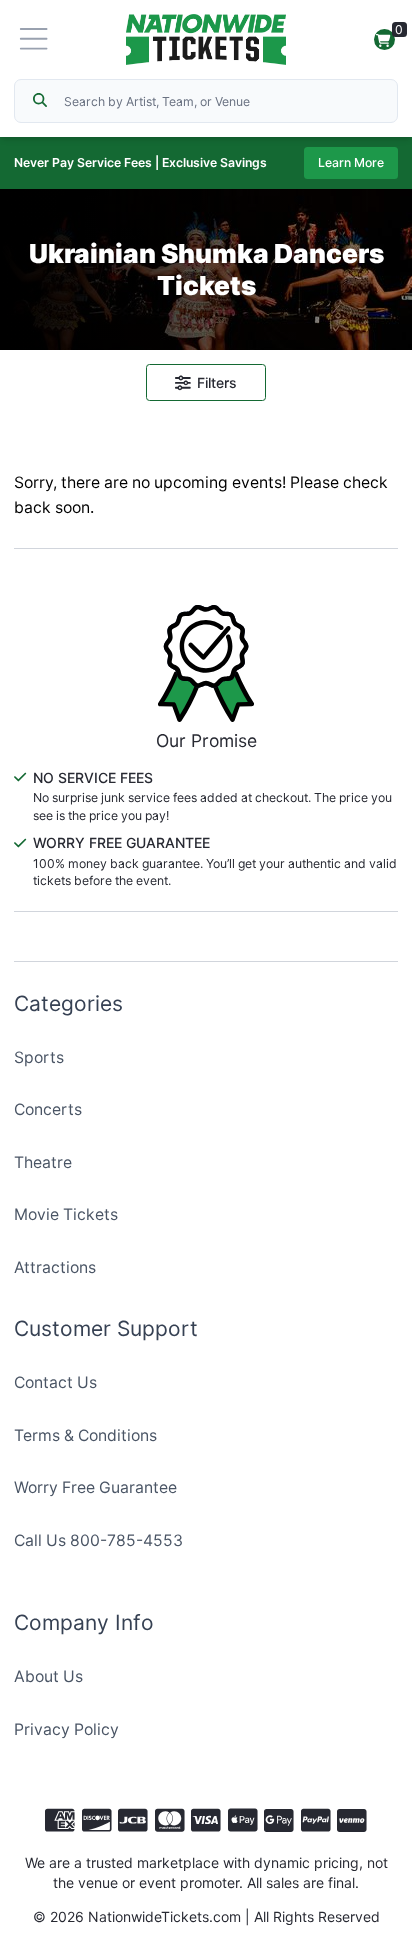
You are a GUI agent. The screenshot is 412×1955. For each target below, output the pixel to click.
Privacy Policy (66, 1729)
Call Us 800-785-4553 (98, 1540)
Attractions (55, 1267)
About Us (48, 1676)
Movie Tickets (66, 1214)
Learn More (351, 162)
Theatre (43, 1162)
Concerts (48, 1109)
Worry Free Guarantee (95, 1487)
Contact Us (55, 1382)
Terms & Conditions (85, 1435)
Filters (217, 382)
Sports (39, 1057)
